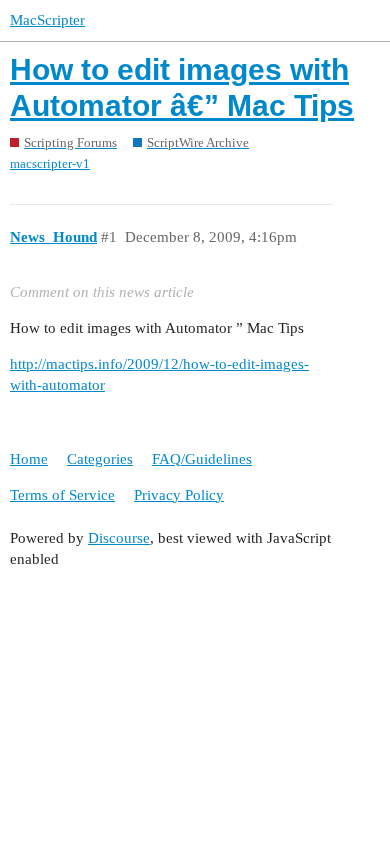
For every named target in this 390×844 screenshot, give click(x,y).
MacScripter (47, 20)
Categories (100, 459)
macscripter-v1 (50, 163)
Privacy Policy (179, 495)
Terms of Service (62, 495)
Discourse (119, 538)
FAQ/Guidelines (202, 459)
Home (29, 459)
